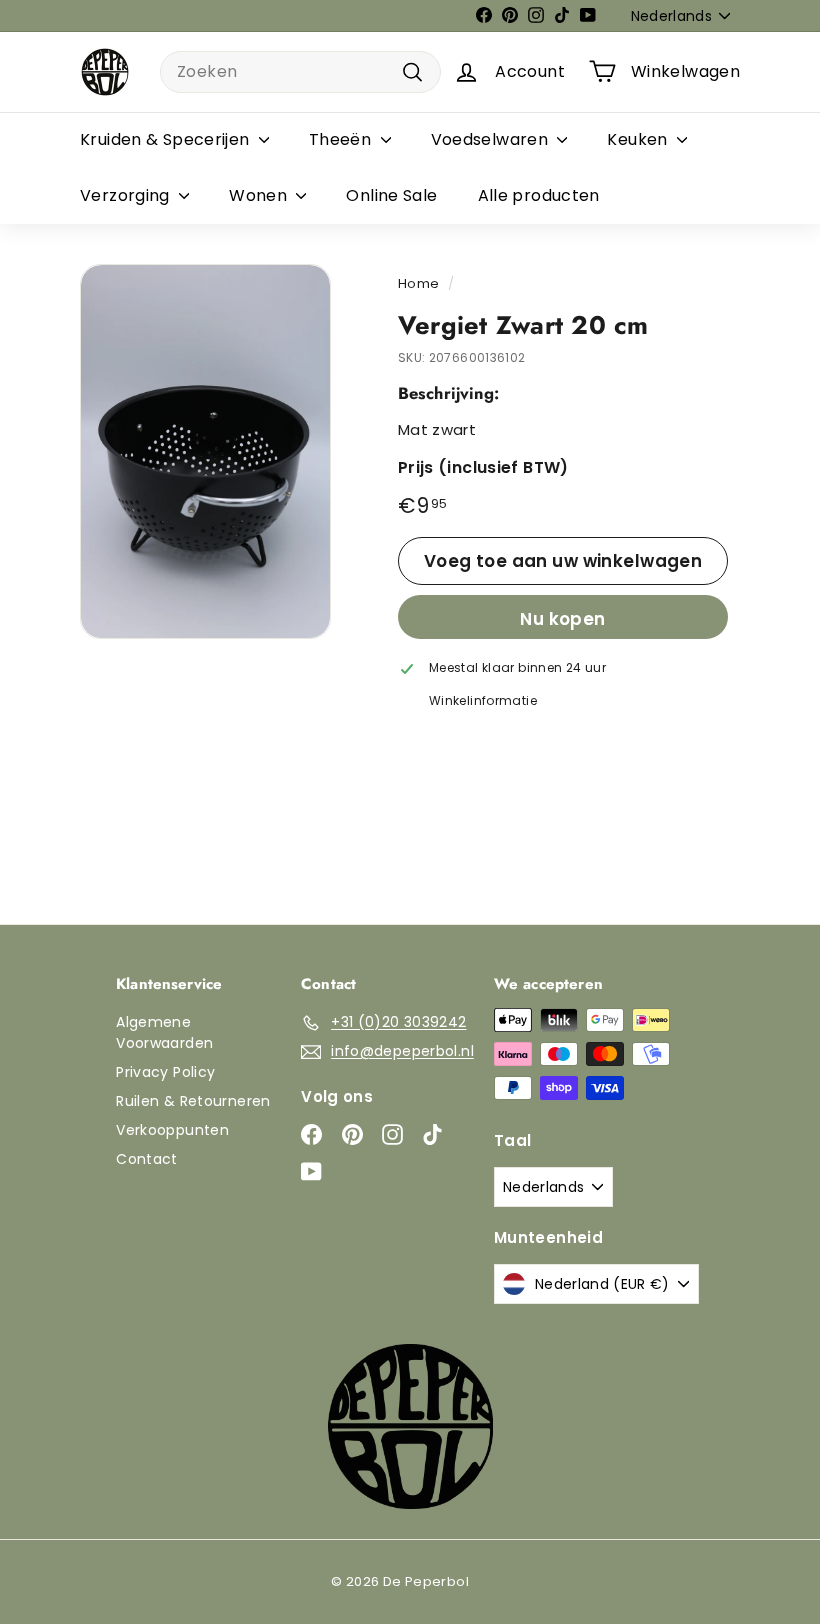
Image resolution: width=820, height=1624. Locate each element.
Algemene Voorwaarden (164, 1032)
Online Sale (391, 195)
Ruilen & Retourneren (193, 1101)
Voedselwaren (492, 139)
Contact (147, 1159)
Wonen (260, 195)
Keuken (639, 139)
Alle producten (539, 195)
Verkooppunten (172, 1130)
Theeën (342, 139)
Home (419, 283)
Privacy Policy (165, 1072)
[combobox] (300, 72)
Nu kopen (562, 619)
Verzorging (127, 195)
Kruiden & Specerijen (167, 139)
